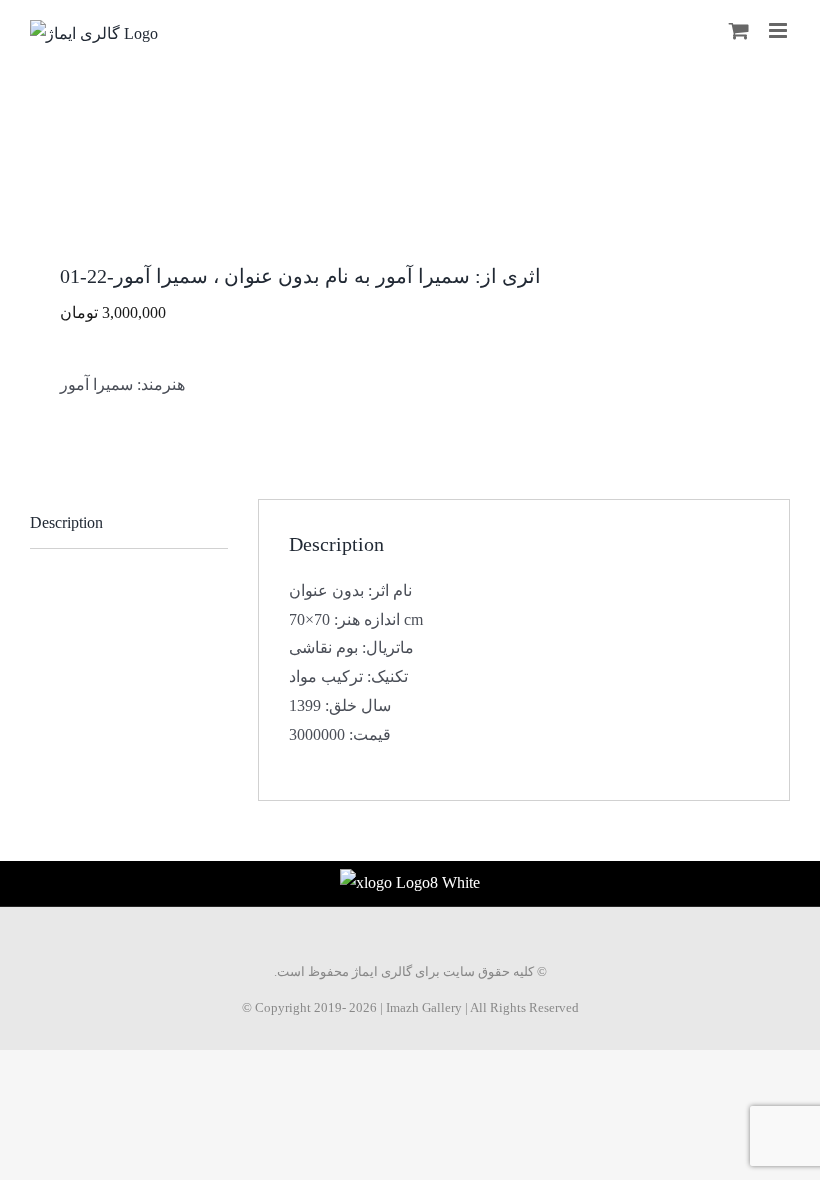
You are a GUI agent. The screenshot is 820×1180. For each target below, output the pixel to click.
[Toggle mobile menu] (779, 30)
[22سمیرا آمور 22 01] (410, 198)
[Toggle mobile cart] (739, 30)
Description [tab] (66, 522)
